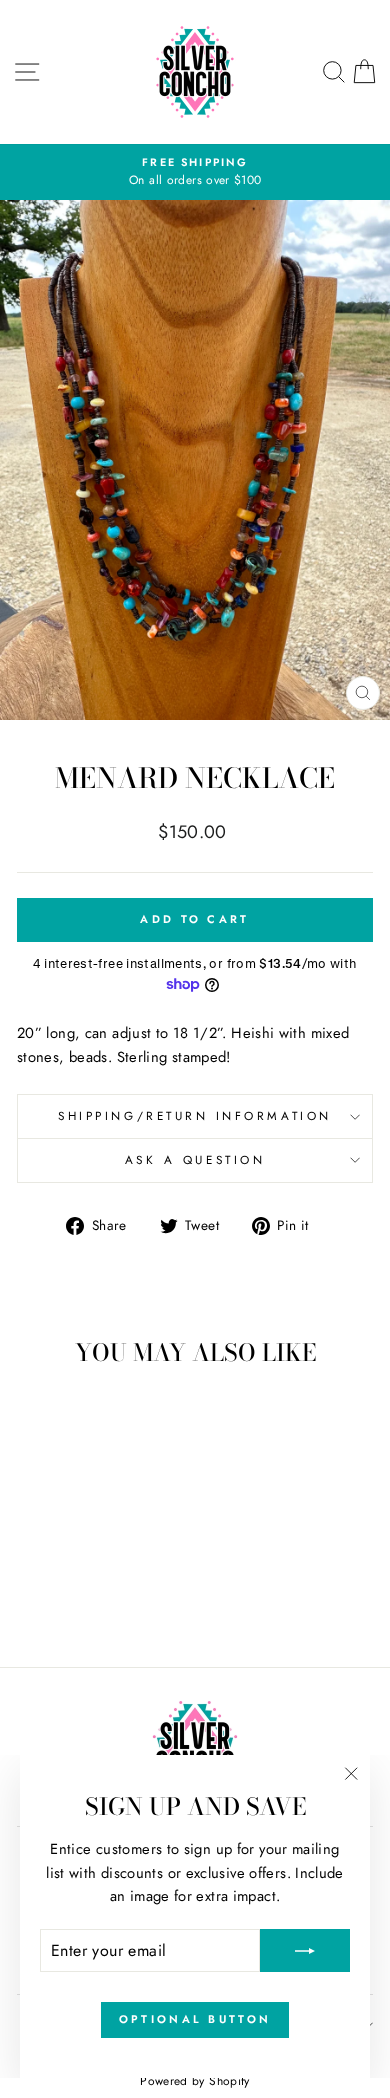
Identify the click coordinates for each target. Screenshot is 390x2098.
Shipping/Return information (194, 1115)
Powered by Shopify (195, 2081)
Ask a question (195, 1159)
